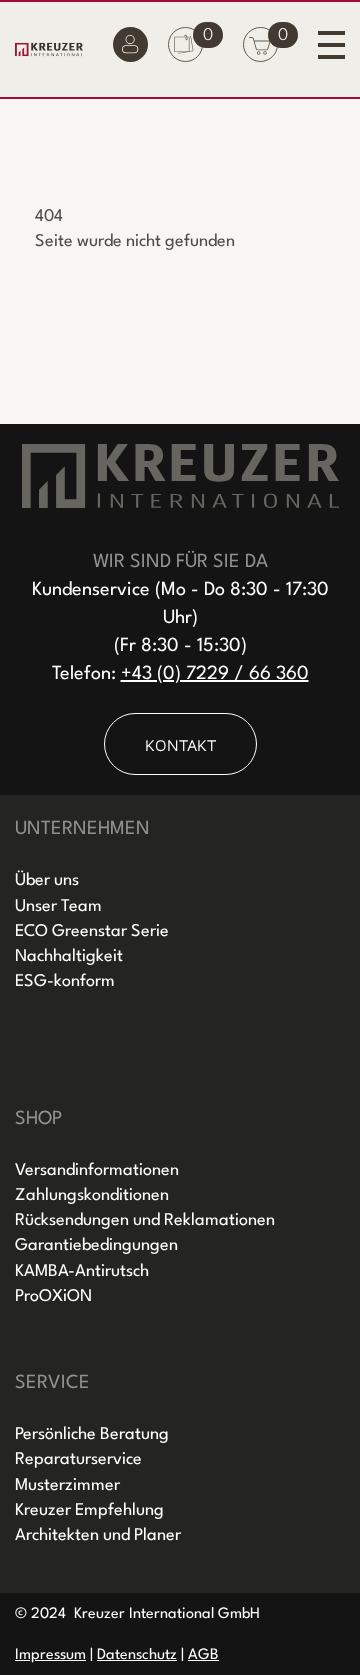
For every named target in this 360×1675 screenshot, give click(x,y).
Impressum (50, 1655)
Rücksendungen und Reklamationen (145, 1220)
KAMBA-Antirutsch (82, 1271)
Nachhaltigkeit (69, 956)
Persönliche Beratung (92, 1434)
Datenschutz (137, 1655)
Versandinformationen (97, 1170)
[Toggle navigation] (331, 44)
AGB (203, 1655)
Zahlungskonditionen (92, 1195)
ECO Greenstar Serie (92, 931)
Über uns (47, 880)
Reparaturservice (78, 1459)
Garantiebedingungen (96, 1245)
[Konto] (130, 49)
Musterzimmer (67, 1485)
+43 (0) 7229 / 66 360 (215, 674)
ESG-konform (65, 981)
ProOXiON (53, 1296)
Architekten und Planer (98, 1535)
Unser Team (58, 906)
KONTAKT (180, 745)
